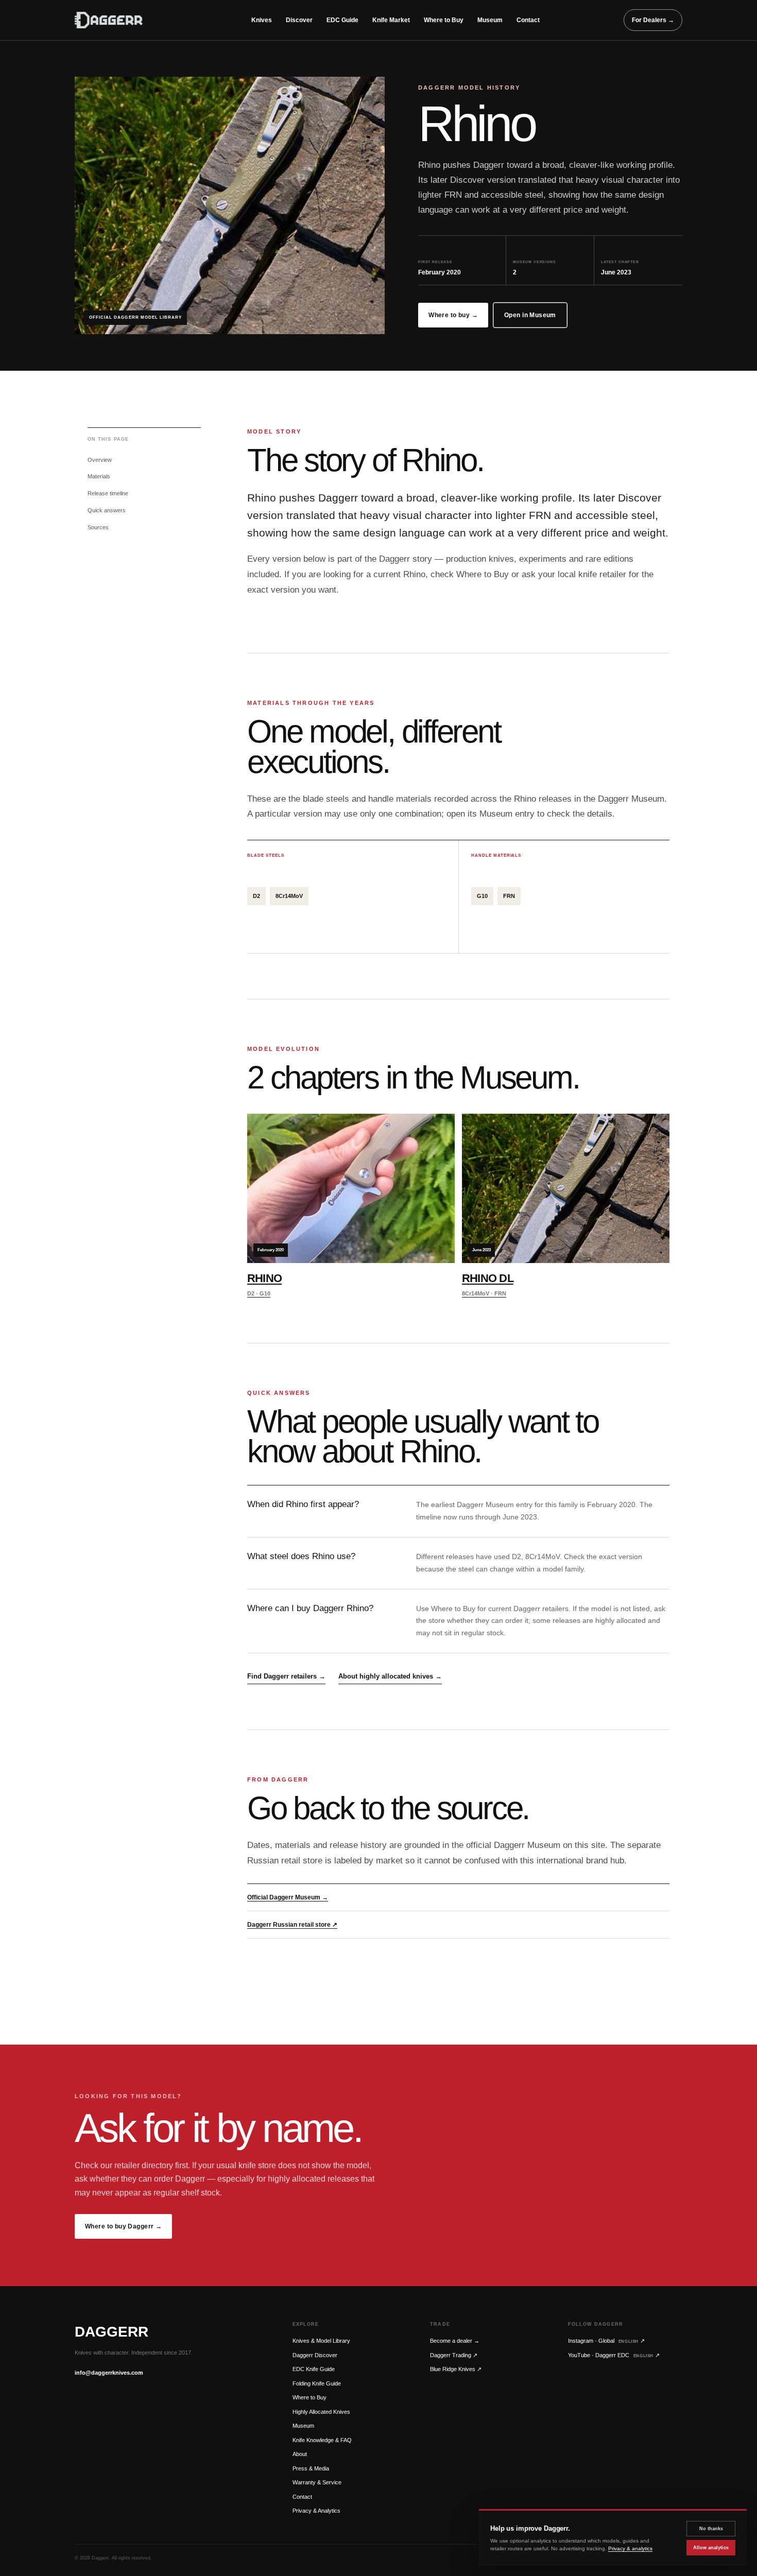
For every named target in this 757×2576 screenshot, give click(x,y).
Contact (528, 20)
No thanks (711, 2529)
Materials (99, 476)
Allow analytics (711, 2548)
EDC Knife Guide (314, 2369)
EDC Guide (342, 20)
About (300, 2454)
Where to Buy (444, 20)
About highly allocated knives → (390, 1676)
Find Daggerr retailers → (286, 1676)
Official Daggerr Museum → (288, 1897)
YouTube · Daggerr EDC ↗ (614, 2355)
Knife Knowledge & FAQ (322, 2440)
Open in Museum (530, 315)
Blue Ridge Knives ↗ (456, 2369)
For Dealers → (653, 20)
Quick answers (107, 510)
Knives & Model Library (321, 2341)
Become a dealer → (455, 2341)
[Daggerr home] (121, 20)
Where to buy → (453, 315)
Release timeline (108, 493)
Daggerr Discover (315, 2355)
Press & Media (311, 2468)
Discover (299, 20)
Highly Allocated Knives (321, 2412)
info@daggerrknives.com (109, 2373)
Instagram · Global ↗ (606, 2341)
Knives (262, 20)
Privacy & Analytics (316, 2511)
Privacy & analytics (630, 2548)
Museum (490, 20)
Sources (98, 527)
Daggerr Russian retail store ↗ (292, 1925)
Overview (100, 460)
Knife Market (391, 20)
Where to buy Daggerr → (123, 2226)
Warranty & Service (317, 2482)
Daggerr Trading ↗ (454, 2355)
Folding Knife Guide (317, 2383)
